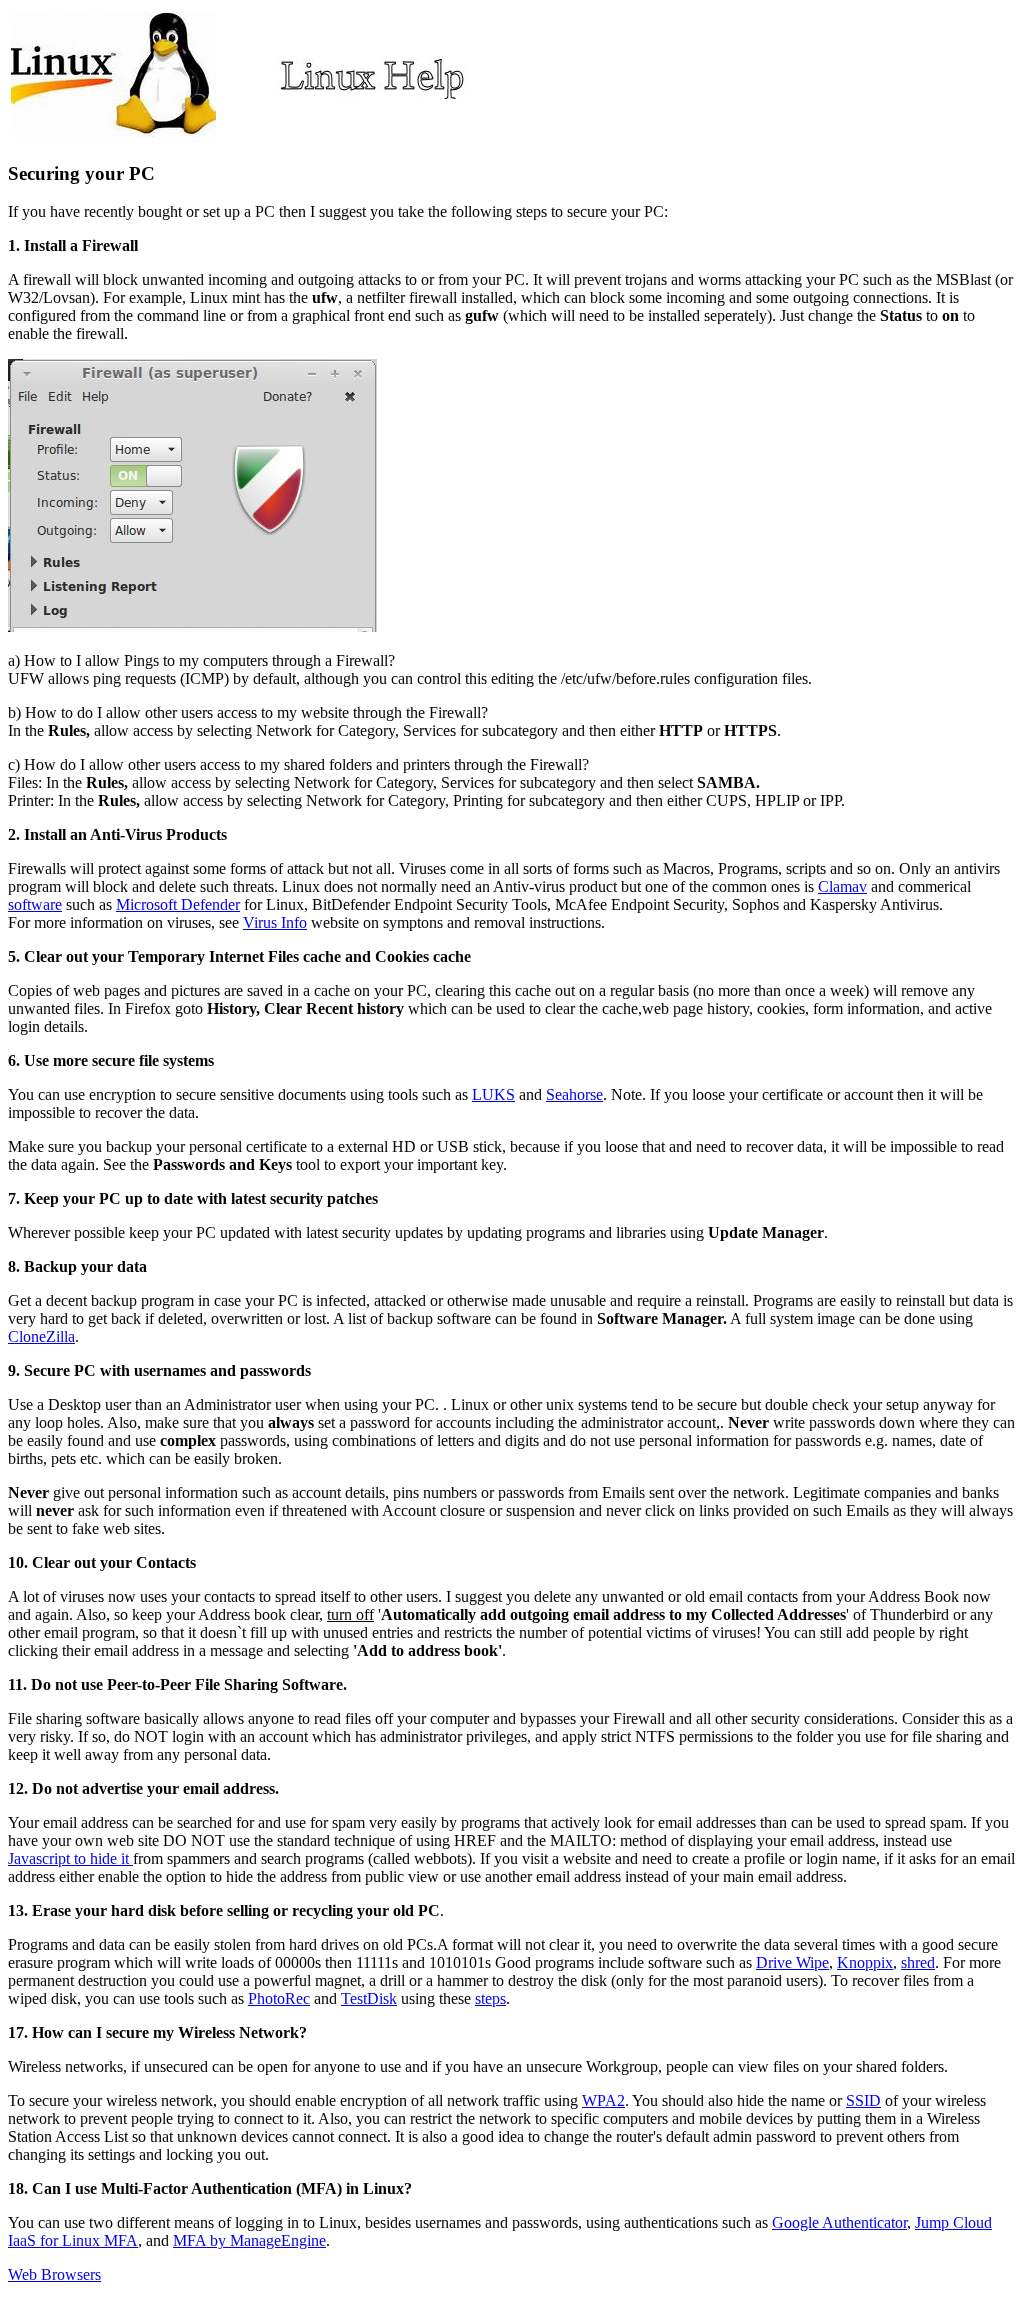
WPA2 (603, 2100)
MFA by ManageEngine (249, 2240)
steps (490, 1998)
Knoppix (865, 1962)
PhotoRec (279, 1998)
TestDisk (369, 1998)
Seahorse (574, 1094)
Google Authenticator (839, 2222)
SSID (863, 2100)
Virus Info (275, 922)
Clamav (842, 886)
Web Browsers (54, 2274)
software (35, 904)
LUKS (493, 1094)
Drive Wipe (792, 1962)
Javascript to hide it (70, 1858)
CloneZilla (41, 1336)
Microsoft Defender (178, 904)
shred (918, 1962)
